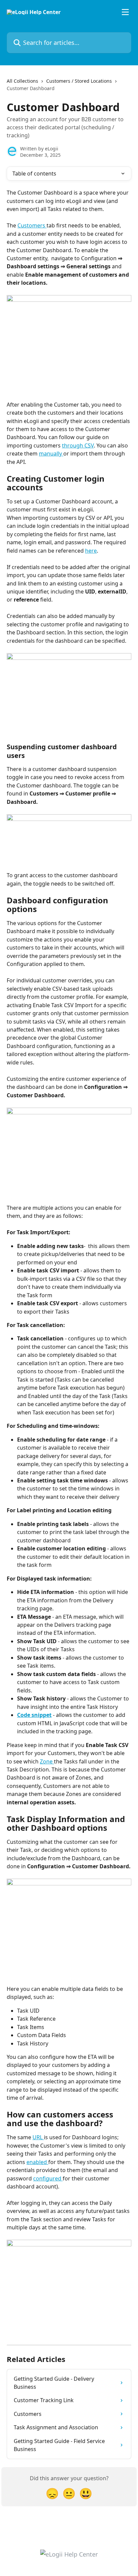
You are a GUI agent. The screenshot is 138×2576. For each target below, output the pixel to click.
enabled (37, 2162)
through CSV (78, 445)
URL (38, 2137)
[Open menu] (125, 12)
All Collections (22, 81)
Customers (32, 225)
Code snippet (34, 1715)
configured (48, 2178)
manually (51, 454)
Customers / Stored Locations (79, 81)
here (91, 551)
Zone (47, 1761)
